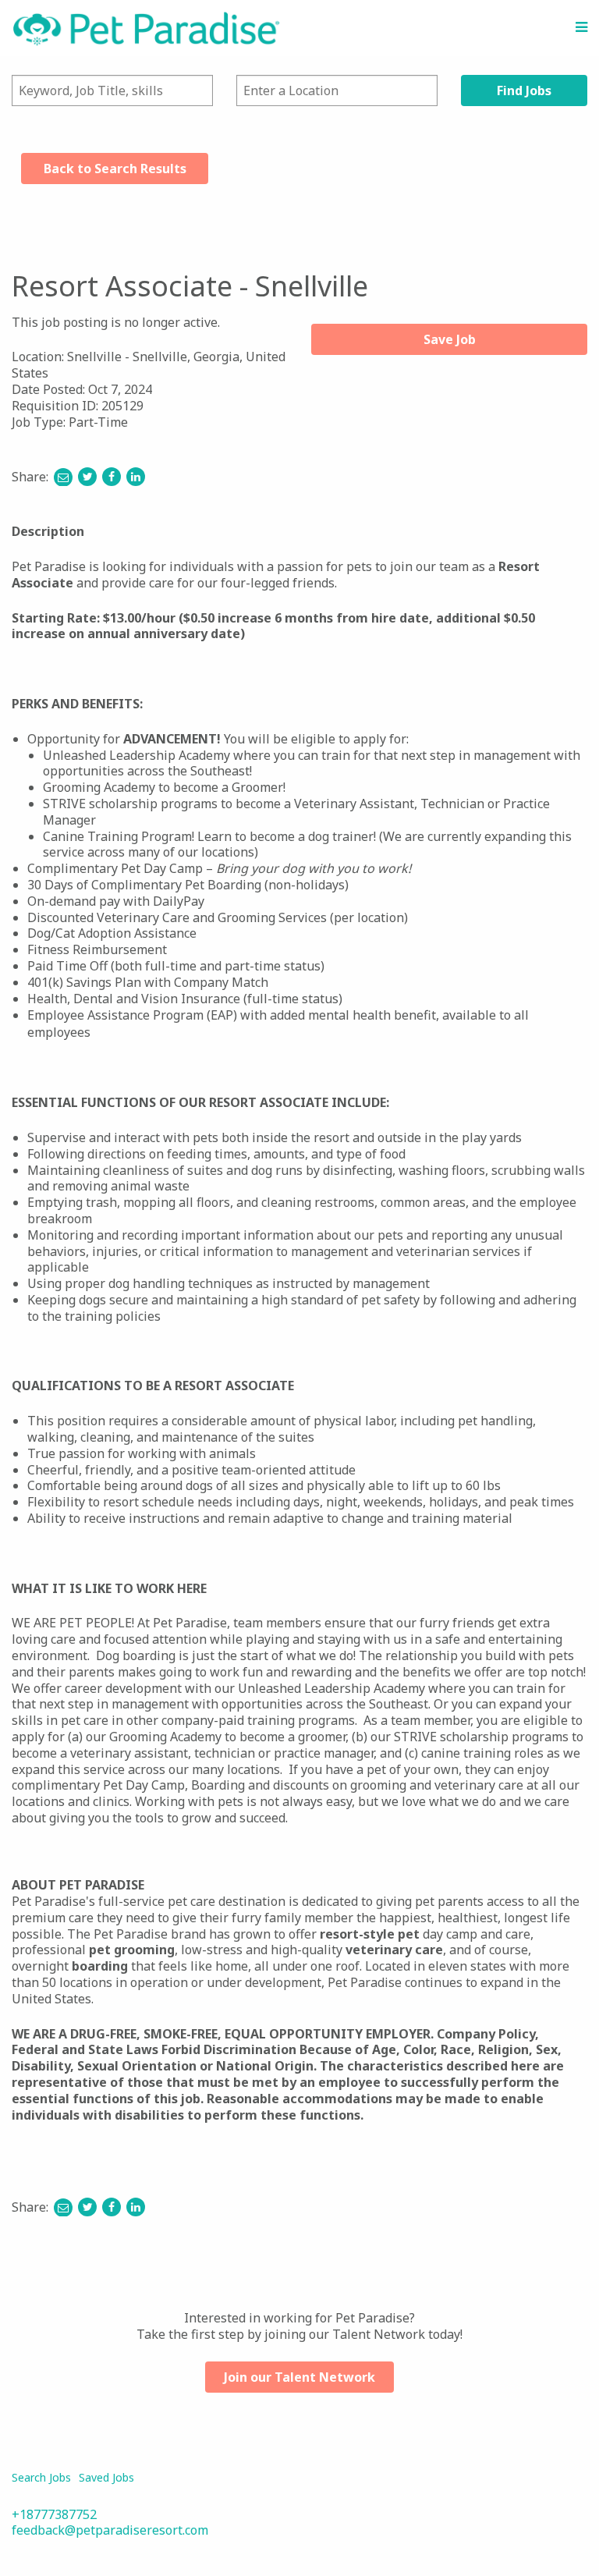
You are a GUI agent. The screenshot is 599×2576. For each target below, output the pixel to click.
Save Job (450, 339)
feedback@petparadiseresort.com (110, 2530)
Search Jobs (41, 2477)
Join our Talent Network (299, 2377)
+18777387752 (54, 2514)
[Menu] (581, 27)
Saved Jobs (106, 2477)
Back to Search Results (115, 169)
